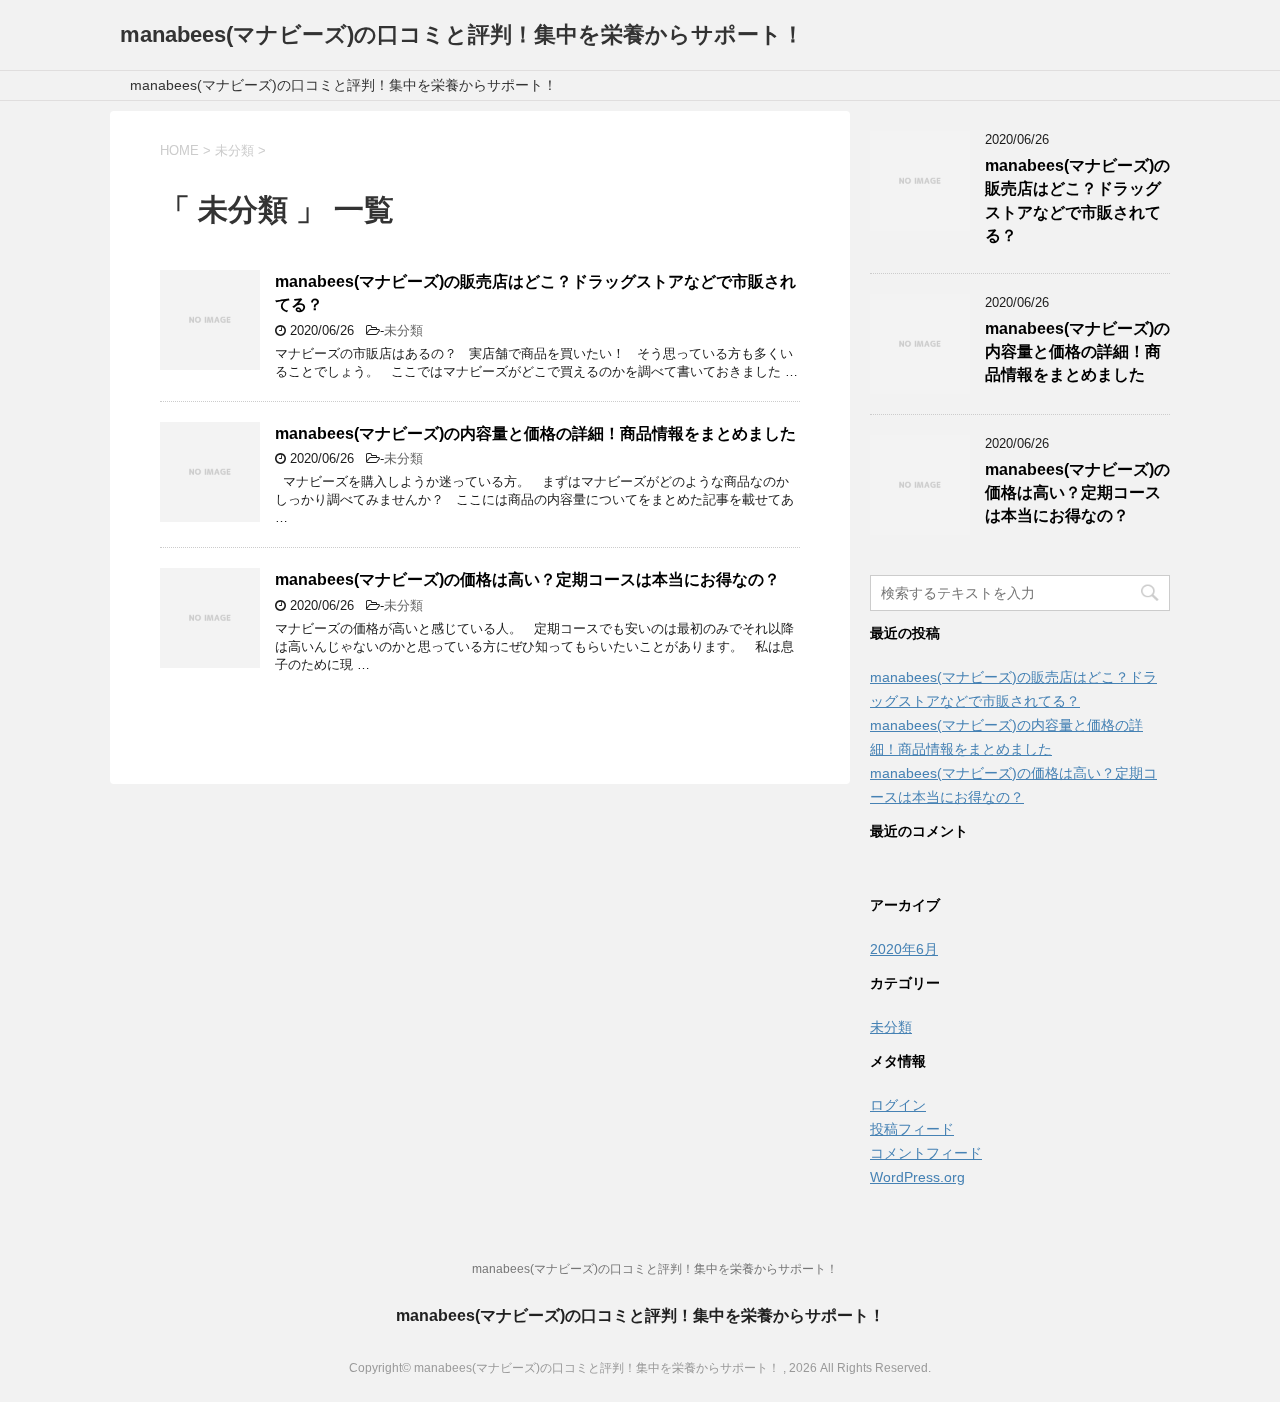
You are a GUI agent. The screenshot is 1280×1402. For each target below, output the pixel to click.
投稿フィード (912, 1129)
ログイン (898, 1105)
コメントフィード (926, 1153)
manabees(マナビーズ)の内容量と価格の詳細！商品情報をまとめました (535, 433)
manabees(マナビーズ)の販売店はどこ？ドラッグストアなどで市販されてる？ (1077, 200)
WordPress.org (917, 1177)
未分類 (403, 330)
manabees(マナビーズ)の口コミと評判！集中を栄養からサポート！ (462, 34)
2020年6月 (904, 949)
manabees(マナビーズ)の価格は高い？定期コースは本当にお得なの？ (527, 579)
